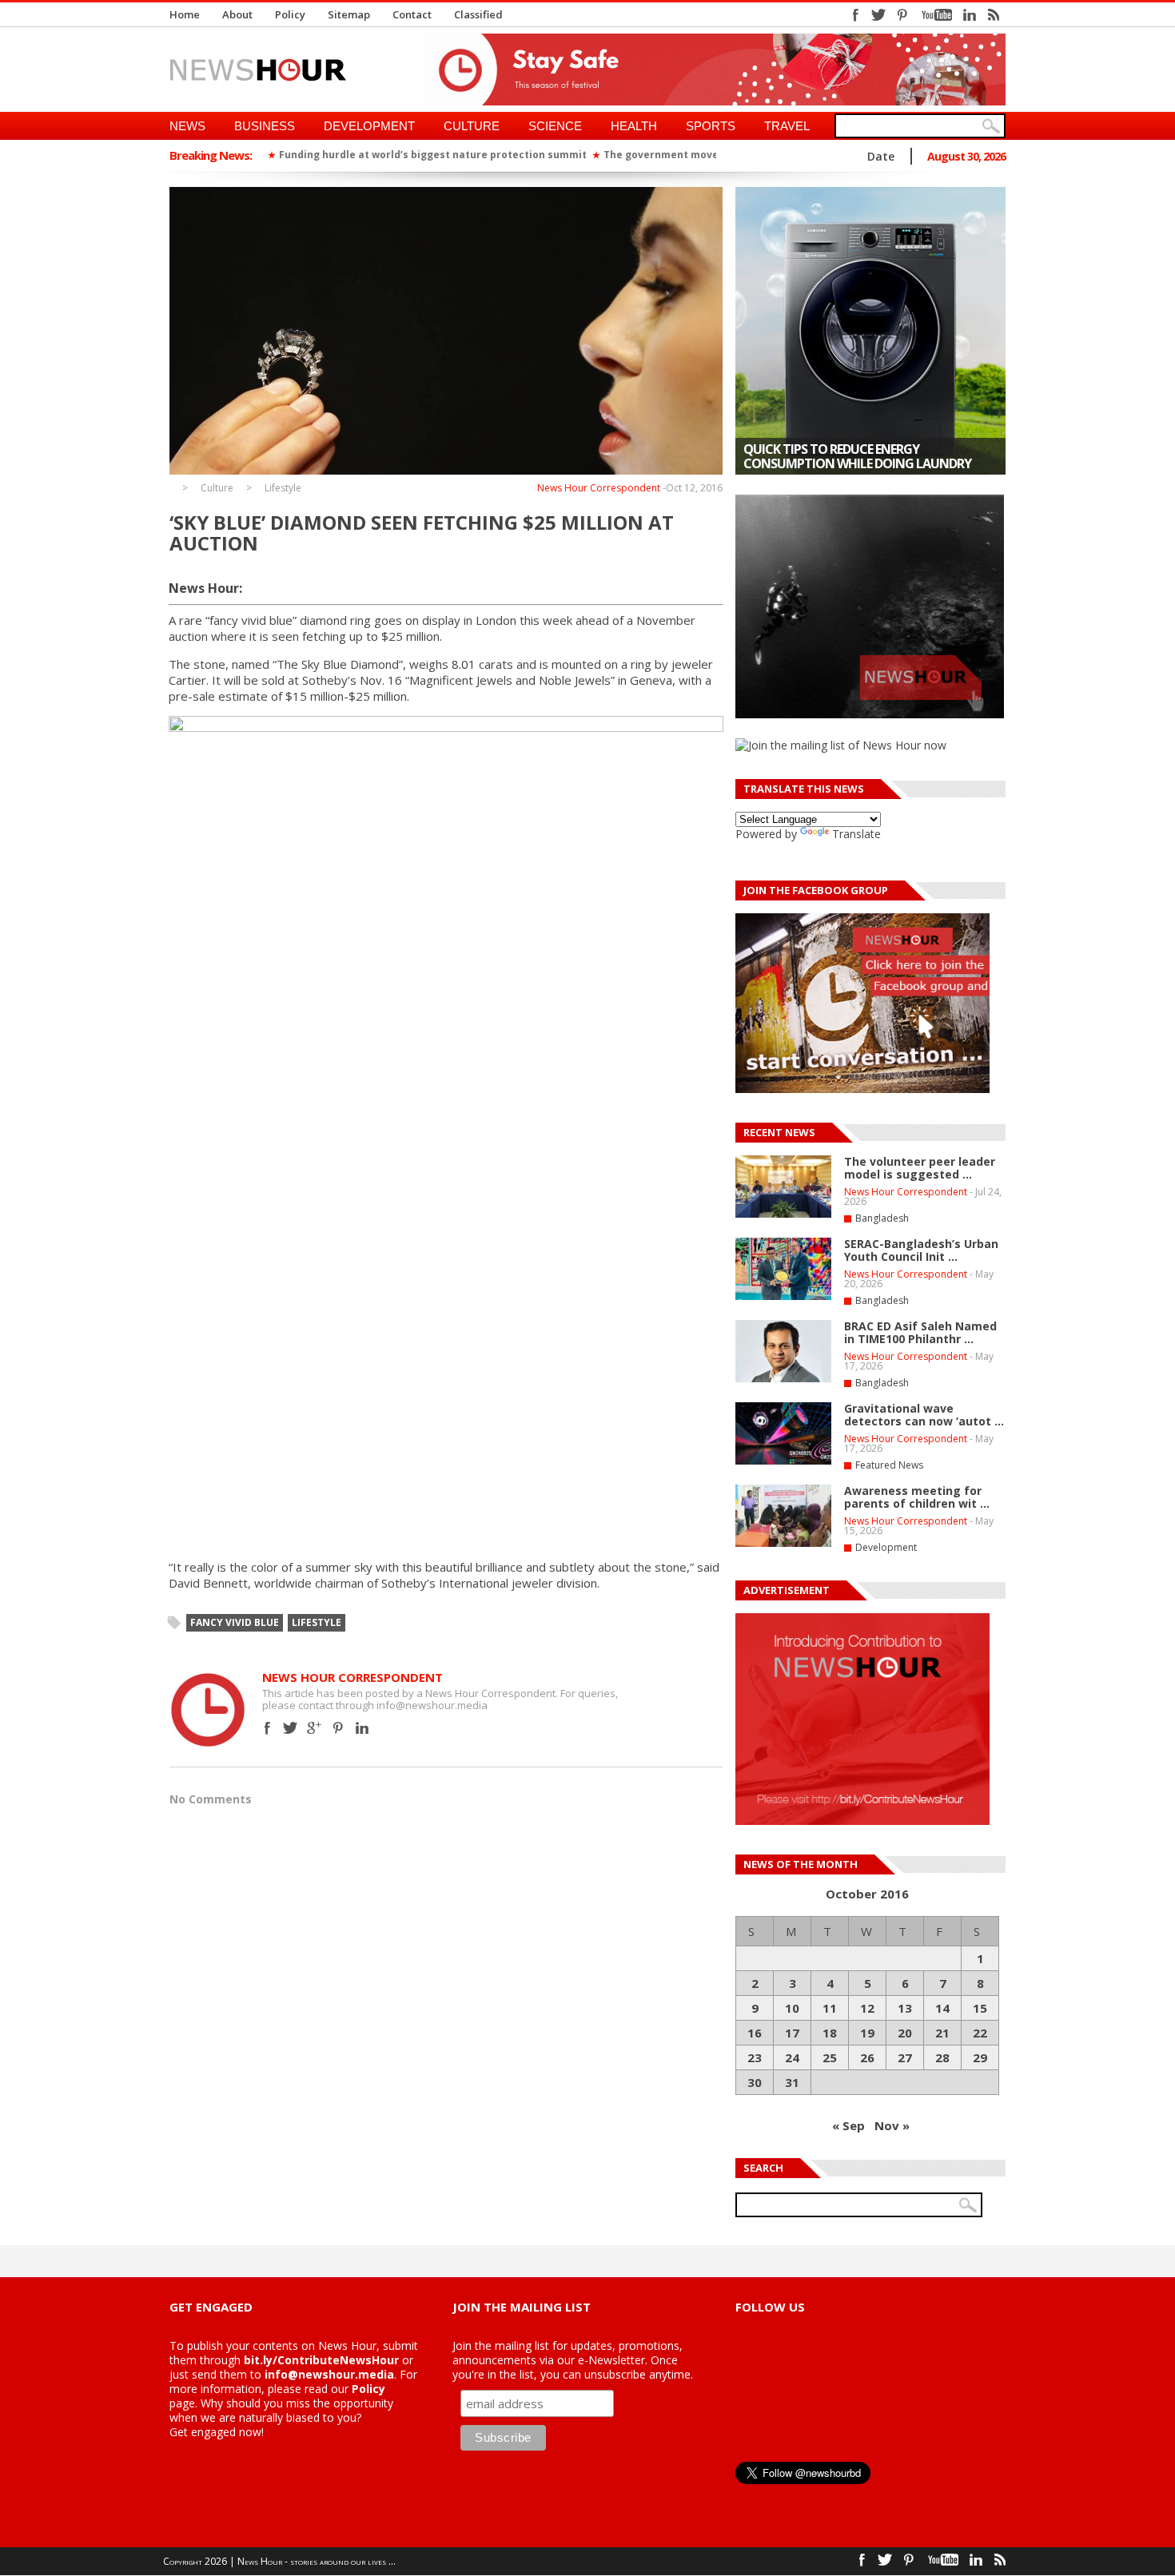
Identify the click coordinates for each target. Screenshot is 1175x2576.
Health (634, 126)
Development (369, 126)
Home (185, 14)
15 (980, 2008)
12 (867, 2008)
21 (942, 2033)
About (237, 14)
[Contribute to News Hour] (862, 1821)
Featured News (889, 1465)
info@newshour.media (329, 2374)
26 (867, 2057)
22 (980, 2033)
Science (555, 126)
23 (755, 2057)
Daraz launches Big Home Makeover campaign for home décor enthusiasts (868, 456)
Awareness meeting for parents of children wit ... (917, 1497)
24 (792, 2057)
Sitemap (349, 14)
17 (792, 2033)
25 (830, 2057)
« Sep (848, 2125)
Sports (711, 126)
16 (755, 2033)
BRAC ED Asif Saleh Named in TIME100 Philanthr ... (920, 1332)
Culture (472, 126)
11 (830, 2008)
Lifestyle (283, 488)
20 (905, 2033)
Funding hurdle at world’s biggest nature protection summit (274, 155)
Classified (478, 14)
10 (792, 2008)
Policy (290, 14)
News (187, 126)
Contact (412, 14)
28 (942, 2057)
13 (905, 2008)
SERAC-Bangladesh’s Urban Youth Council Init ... (921, 1250)
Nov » (892, 2125)
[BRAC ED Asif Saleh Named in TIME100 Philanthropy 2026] (783, 1379)
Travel (787, 126)
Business (265, 126)
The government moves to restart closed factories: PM (585, 155)
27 (905, 2057)
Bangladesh (882, 1218)
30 (755, 2082)
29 (980, 2057)
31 (792, 2082)
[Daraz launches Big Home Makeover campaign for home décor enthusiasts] (870, 331)
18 (830, 2033)
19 (867, 2033)
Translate (856, 834)
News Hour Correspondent (599, 488)
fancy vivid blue (235, 1622)
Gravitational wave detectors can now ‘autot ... (924, 1415)
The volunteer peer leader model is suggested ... (920, 1168)
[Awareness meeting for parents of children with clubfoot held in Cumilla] (783, 1544)
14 (942, 2008)
